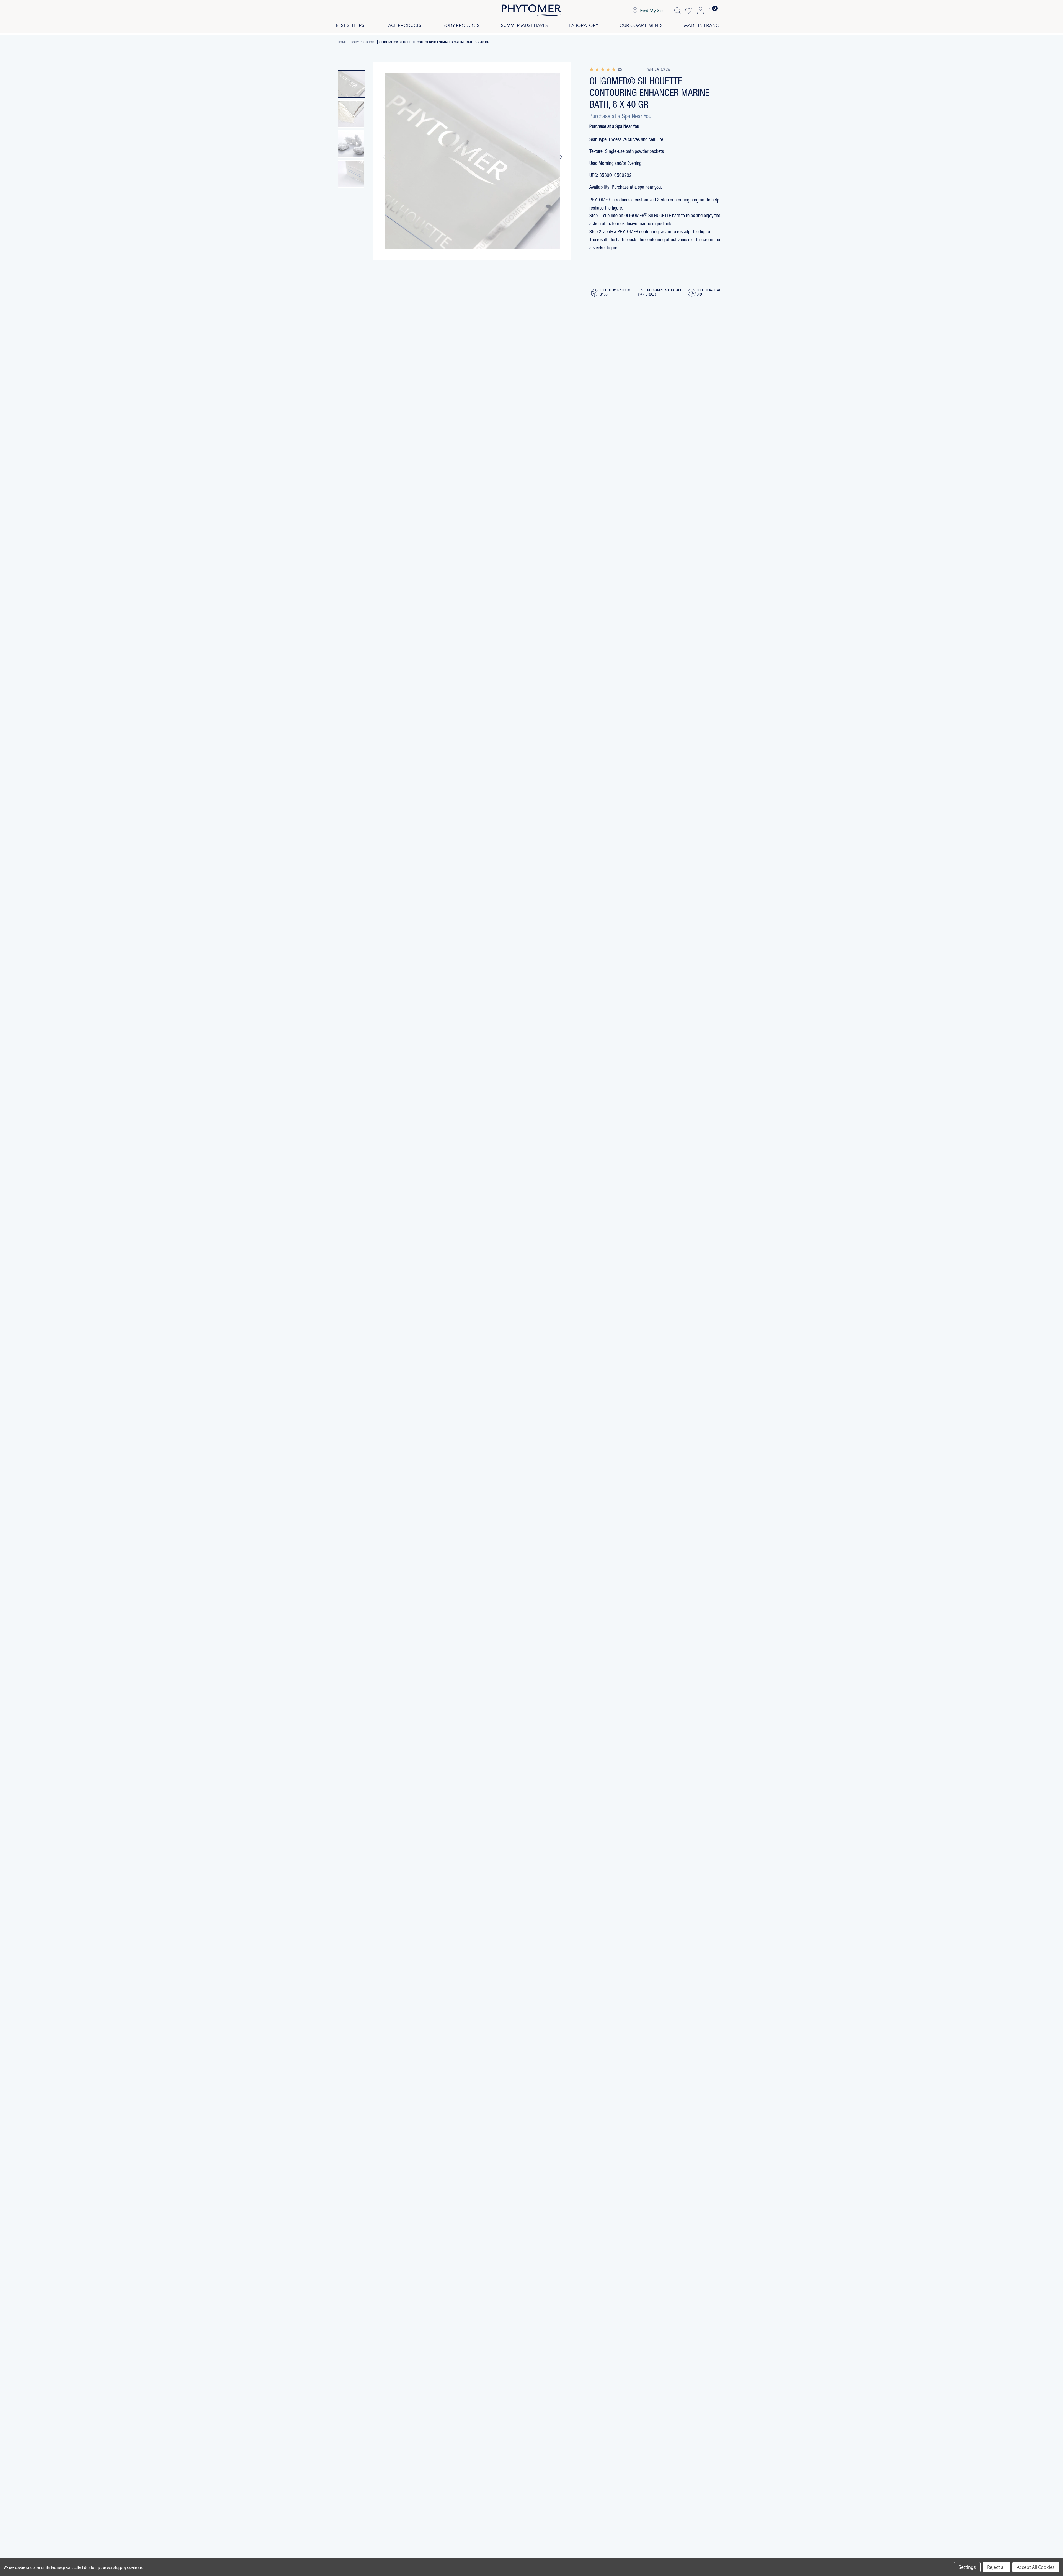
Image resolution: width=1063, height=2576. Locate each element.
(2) (620, 70)
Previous (385, 157)
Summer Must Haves (524, 25)
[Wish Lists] (689, 11)
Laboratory (584, 25)
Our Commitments (641, 25)
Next (559, 157)
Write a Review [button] (659, 70)
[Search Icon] (677, 11)
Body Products (461, 25)
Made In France (703, 25)
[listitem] (352, 84)
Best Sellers (350, 25)
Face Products (403, 25)
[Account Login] (700, 11)
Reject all (996, 2567)
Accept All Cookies (1036, 2567)
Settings (967, 2567)
